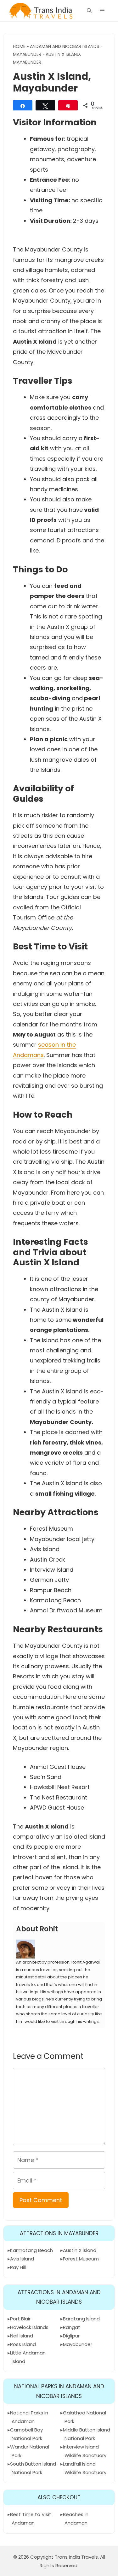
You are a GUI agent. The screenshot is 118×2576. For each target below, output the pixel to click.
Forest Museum (81, 2259)
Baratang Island (81, 2319)
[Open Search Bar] (89, 11)
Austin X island (80, 2250)
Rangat (72, 2327)
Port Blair (20, 2319)
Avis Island (22, 2259)
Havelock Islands (29, 2327)
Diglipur (71, 2336)
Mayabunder (27, 54)
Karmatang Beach (31, 2250)
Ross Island (23, 2344)
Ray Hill (18, 2267)
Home (19, 46)
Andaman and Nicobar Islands (65, 46)
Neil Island (22, 2336)
